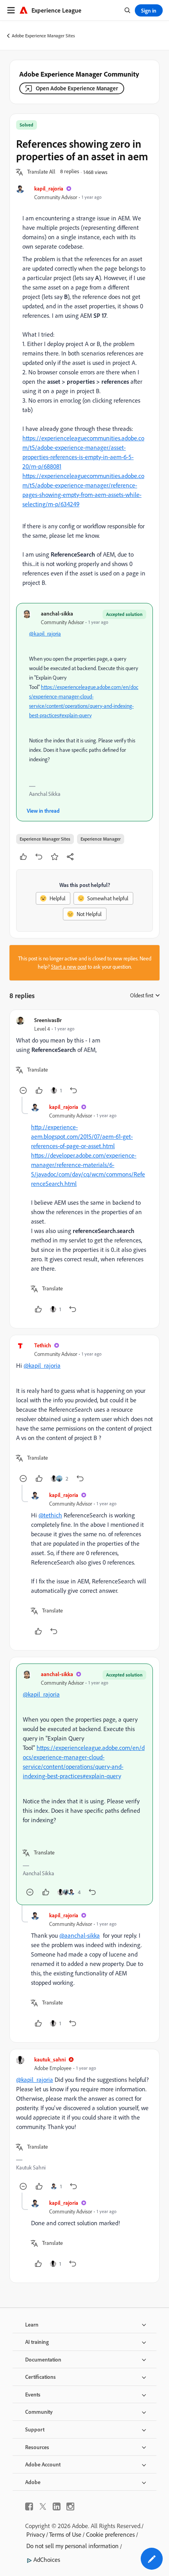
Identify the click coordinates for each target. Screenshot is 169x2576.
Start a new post (69, 967)
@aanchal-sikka (80, 1935)
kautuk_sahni (50, 2059)
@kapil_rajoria (45, 634)
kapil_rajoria (49, 188)
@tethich (50, 1515)
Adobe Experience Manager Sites (43, 36)
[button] (41, 172)
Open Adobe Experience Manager (77, 88)
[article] (84, 1056)
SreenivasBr (48, 1020)
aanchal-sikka (57, 613)
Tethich (43, 1345)
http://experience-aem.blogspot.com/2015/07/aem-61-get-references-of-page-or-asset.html (82, 1136)
